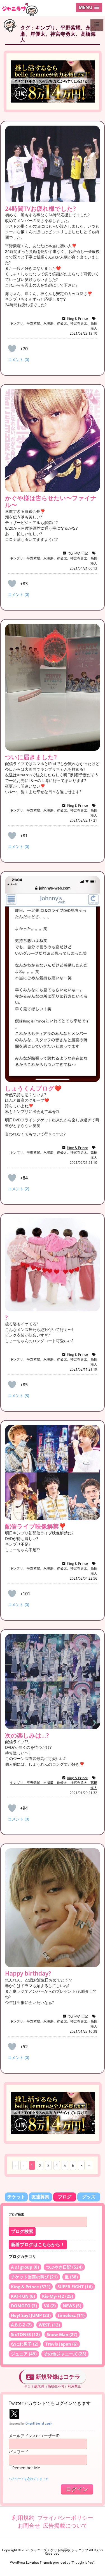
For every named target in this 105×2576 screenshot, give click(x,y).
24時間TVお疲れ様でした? (40, 208)
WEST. (49, 2325)
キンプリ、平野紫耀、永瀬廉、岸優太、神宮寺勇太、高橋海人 (53, 326)
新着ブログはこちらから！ (38, 2245)
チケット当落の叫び (34, 2277)
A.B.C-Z (21, 2325)
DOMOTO (24, 2306)
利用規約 (23, 2518)
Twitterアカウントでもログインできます (50, 2403)
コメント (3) (18, 1395)
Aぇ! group (25, 2267)
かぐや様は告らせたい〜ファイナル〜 (51, 501)
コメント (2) (18, 1189)
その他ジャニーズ (65, 2354)
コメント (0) (18, 360)
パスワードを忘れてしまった (29, 2479)
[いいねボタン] (12, 349)
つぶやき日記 (78, 553)
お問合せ (29, 2526)
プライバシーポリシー (65, 2518)
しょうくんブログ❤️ (33, 1088)
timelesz (71, 2315)
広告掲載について (65, 2526)
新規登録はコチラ (57, 2377)
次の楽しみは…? (27, 1735)
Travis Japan (61, 2344)
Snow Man (62, 2334)
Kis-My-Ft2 (58, 2296)
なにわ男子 (25, 2344)
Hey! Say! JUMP (31, 2315)
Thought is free (83, 2562)
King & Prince (78, 318)
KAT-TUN (23, 2296)
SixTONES (25, 2334)
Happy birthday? (28, 1973)
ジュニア (24, 2354)
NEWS (72, 2306)
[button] (89, 7)
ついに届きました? (31, 757)
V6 (50, 2306)
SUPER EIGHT (75, 2287)
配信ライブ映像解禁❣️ (36, 1526)
